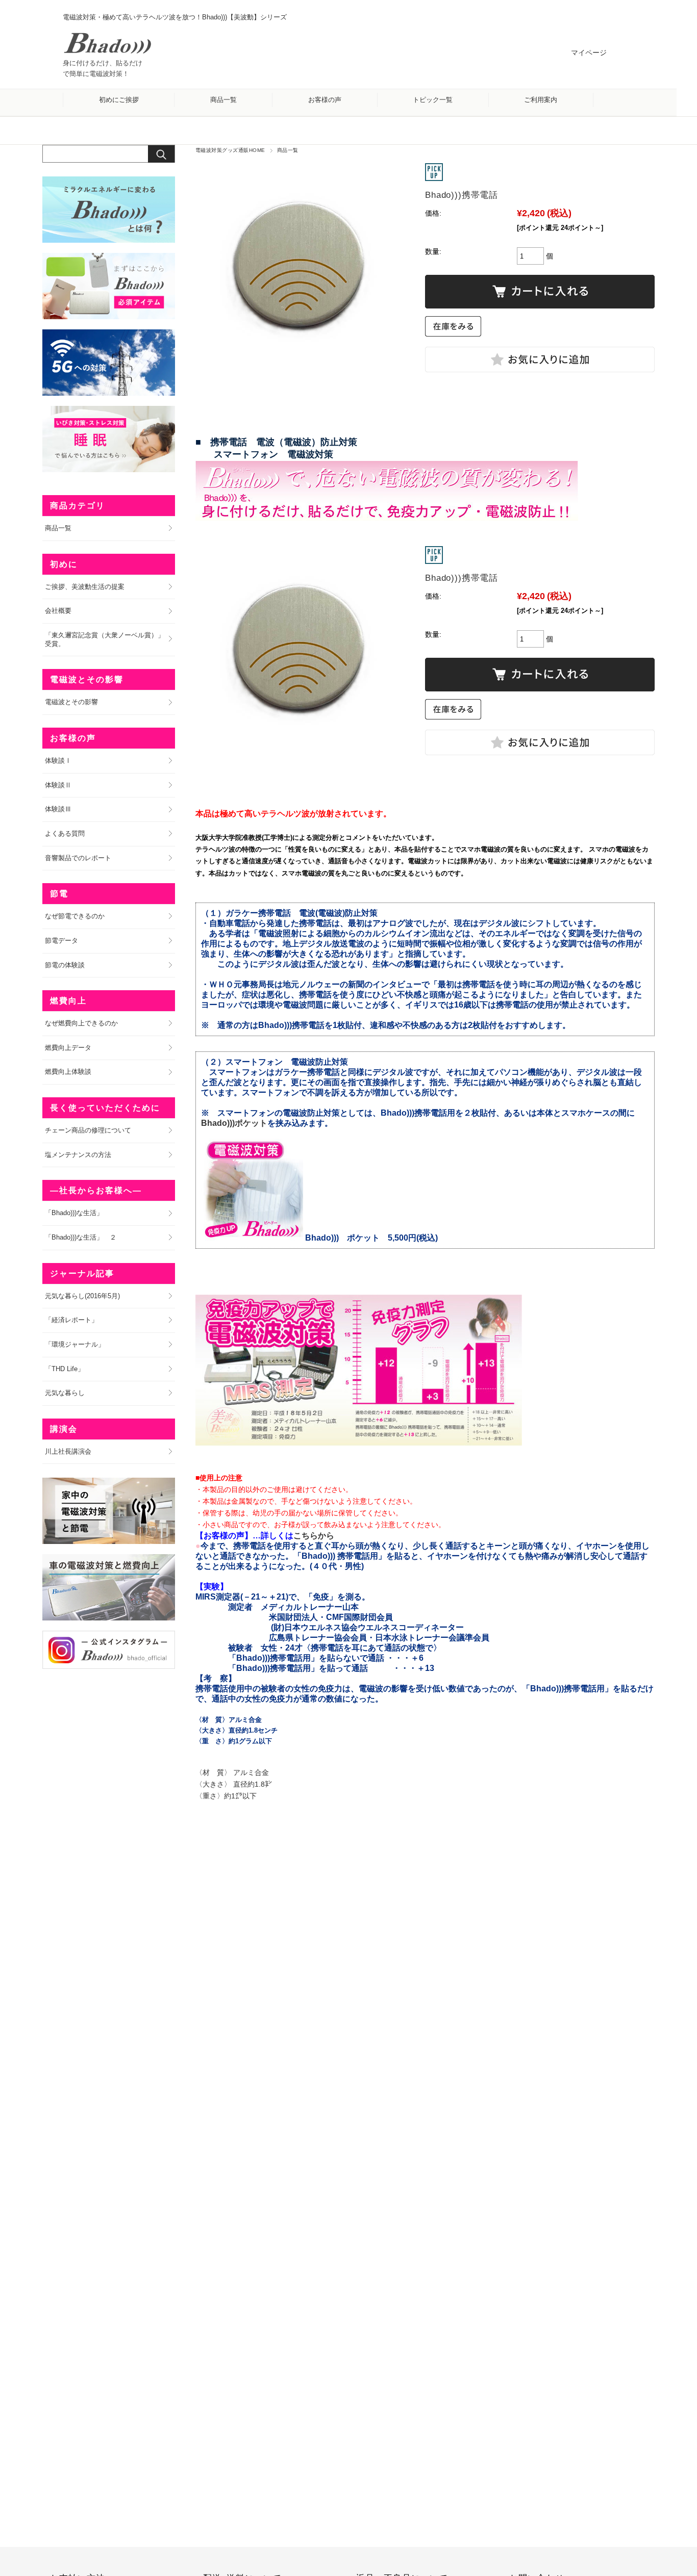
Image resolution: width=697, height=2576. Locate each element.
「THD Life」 (65, 1369)
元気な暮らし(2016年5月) (82, 1296)
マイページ (589, 53)
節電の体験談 (65, 965)
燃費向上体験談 (68, 1072)
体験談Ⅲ (58, 809)
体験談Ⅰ (58, 761)
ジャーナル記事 (82, 1273)
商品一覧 (223, 100)
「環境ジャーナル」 (75, 1344)
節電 (59, 894)
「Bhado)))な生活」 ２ (81, 1237)
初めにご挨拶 (119, 100)
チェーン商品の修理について (88, 1130)
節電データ (61, 941)
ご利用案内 (541, 100)
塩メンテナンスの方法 (78, 1155)
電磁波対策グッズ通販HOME (230, 150)
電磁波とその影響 (87, 679)
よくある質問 (65, 833)
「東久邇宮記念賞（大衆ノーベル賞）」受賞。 (105, 639)
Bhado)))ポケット (234, 1123)
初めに (64, 564)
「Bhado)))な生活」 (74, 1213)
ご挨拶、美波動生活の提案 (85, 587)
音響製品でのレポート (78, 858)
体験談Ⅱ (58, 785)
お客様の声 (325, 100)
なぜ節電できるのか (75, 916)
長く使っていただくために (105, 1108)
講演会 (64, 1429)
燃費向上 (68, 1001)
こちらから (314, 1536)
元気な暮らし (65, 1393)
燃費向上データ (68, 1048)
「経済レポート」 (71, 1320)
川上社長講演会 (68, 1451)
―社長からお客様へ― (96, 1190)
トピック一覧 (433, 100)
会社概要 (58, 611)
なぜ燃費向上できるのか (81, 1023)
